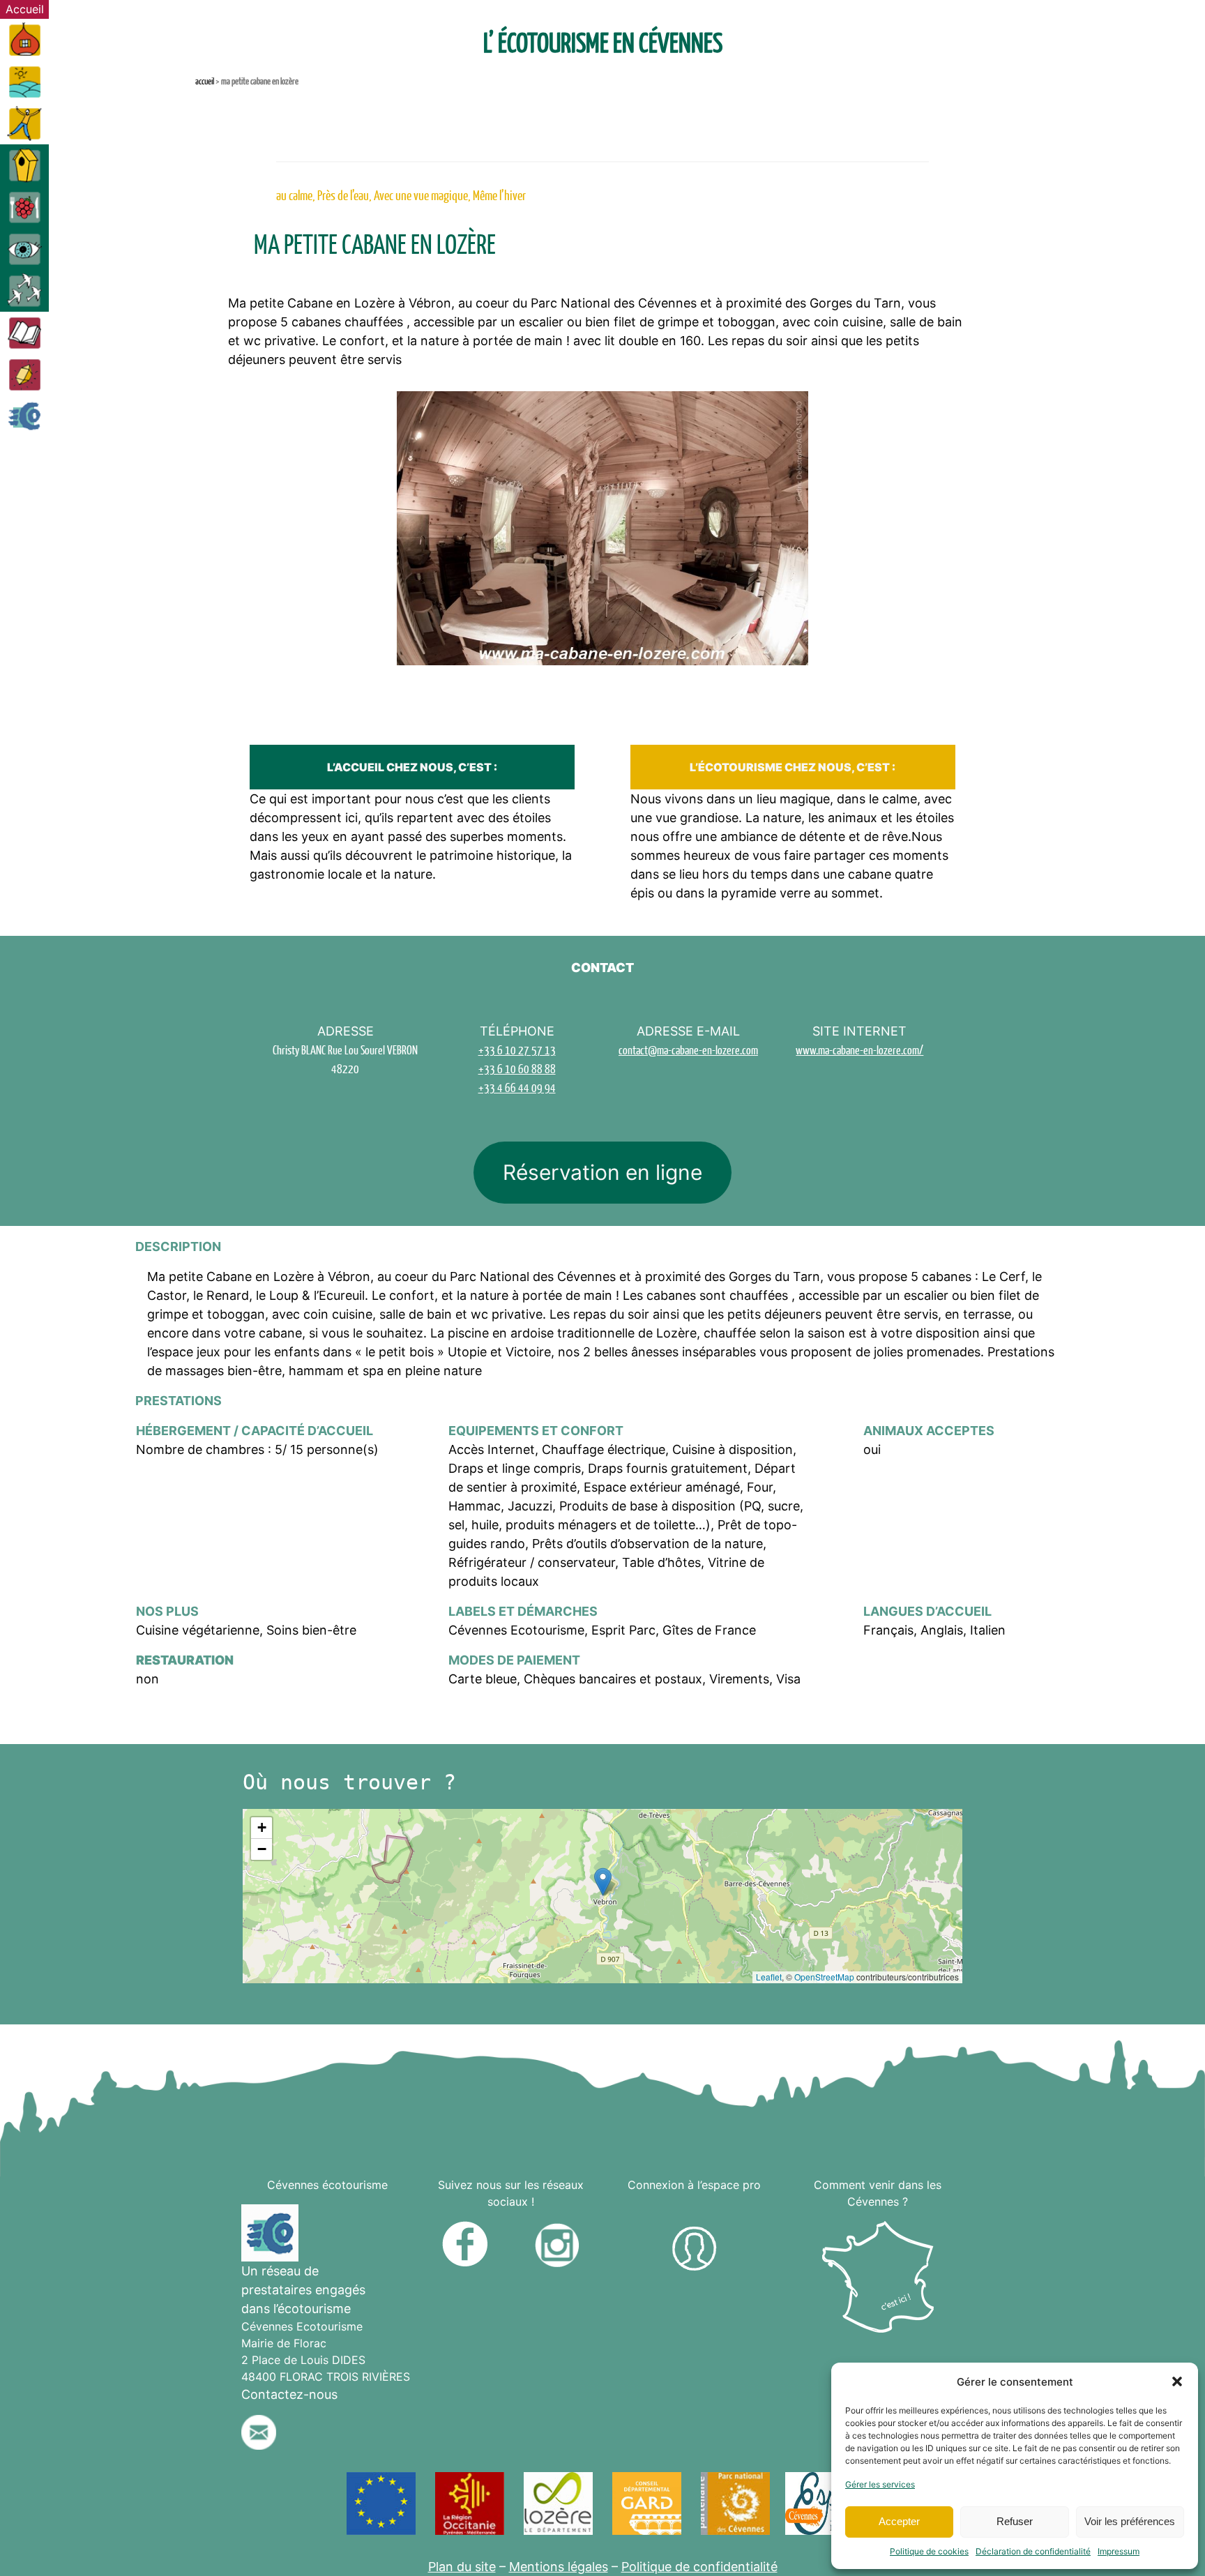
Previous (218, 546)
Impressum (1119, 2551)
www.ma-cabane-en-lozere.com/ (859, 1050)
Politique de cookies (929, 2551)
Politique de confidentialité (699, 2567)
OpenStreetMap (824, 1977)
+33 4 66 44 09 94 (517, 1088)
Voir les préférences (1130, 2521)
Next (987, 546)
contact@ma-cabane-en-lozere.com (688, 1050)
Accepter (899, 2521)
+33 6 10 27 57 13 (517, 1050)
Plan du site (462, 2567)
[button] (1177, 2381)
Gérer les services (880, 2484)
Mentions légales (559, 2567)
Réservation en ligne (602, 1172)
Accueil (205, 81)
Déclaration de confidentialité (1033, 2551)
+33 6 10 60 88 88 (517, 1069)
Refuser (1015, 2521)
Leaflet (769, 1977)
